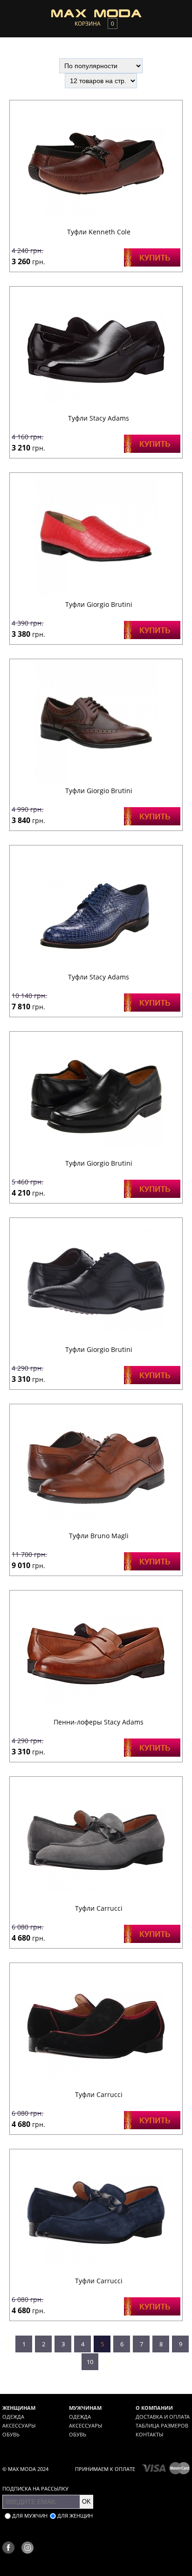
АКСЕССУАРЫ (19, 2425)
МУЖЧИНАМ (85, 2408)
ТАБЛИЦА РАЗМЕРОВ (162, 2425)
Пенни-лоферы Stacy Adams (99, 1722)
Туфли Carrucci (99, 1908)
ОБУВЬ (11, 2434)
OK (86, 2502)
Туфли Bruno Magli (99, 1536)
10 (90, 2362)
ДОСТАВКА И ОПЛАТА (163, 2417)
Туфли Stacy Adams (99, 418)
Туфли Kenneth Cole (99, 232)
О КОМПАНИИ (154, 2408)
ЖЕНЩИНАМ (19, 2408)
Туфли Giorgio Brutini (99, 604)
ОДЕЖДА (13, 2417)
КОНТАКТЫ (149, 2434)
